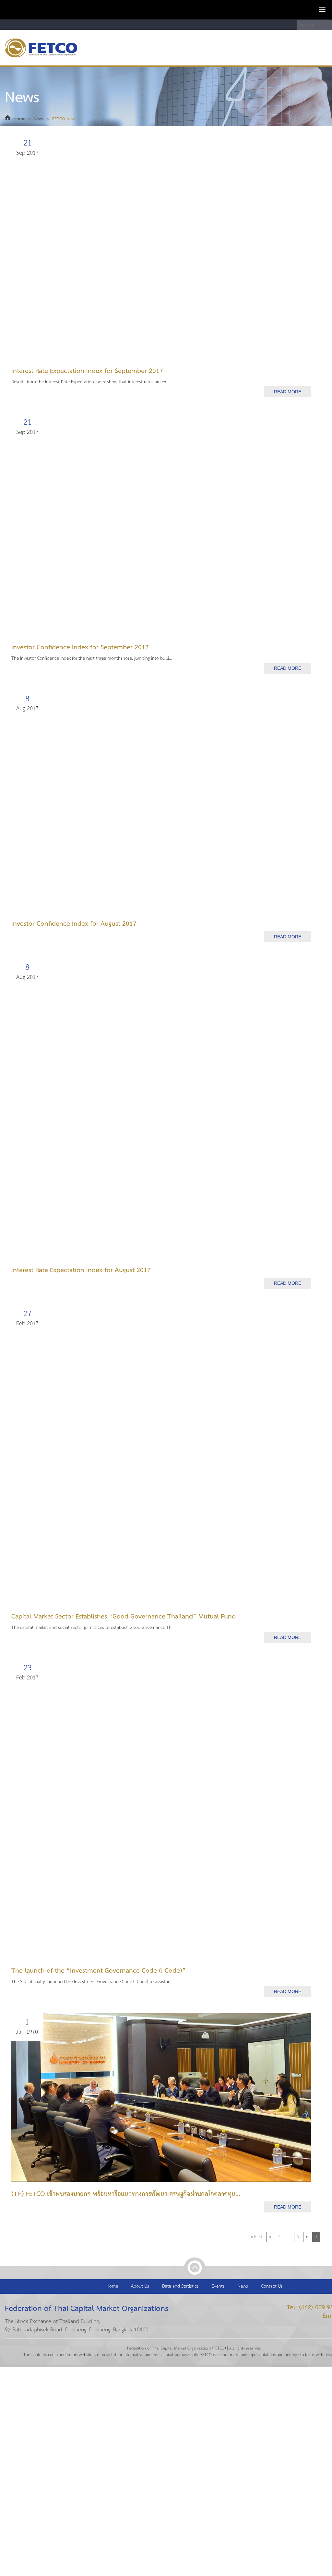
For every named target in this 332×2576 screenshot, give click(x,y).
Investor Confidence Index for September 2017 (80, 648)
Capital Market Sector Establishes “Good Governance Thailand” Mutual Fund (124, 1617)
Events (218, 2286)
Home (19, 119)
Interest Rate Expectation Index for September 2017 (87, 371)
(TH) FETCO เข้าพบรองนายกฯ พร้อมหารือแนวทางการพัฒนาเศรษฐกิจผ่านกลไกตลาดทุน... (126, 2194)
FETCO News (64, 119)
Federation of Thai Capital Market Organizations (47, 48)
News (39, 119)
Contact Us (272, 2286)
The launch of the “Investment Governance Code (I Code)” (99, 1971)
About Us (140, 2286)
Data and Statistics (180, 2286)
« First (257, 2237)
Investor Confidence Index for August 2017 (74, 924)
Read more (288, 392)
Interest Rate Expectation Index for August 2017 (81, 1270)
